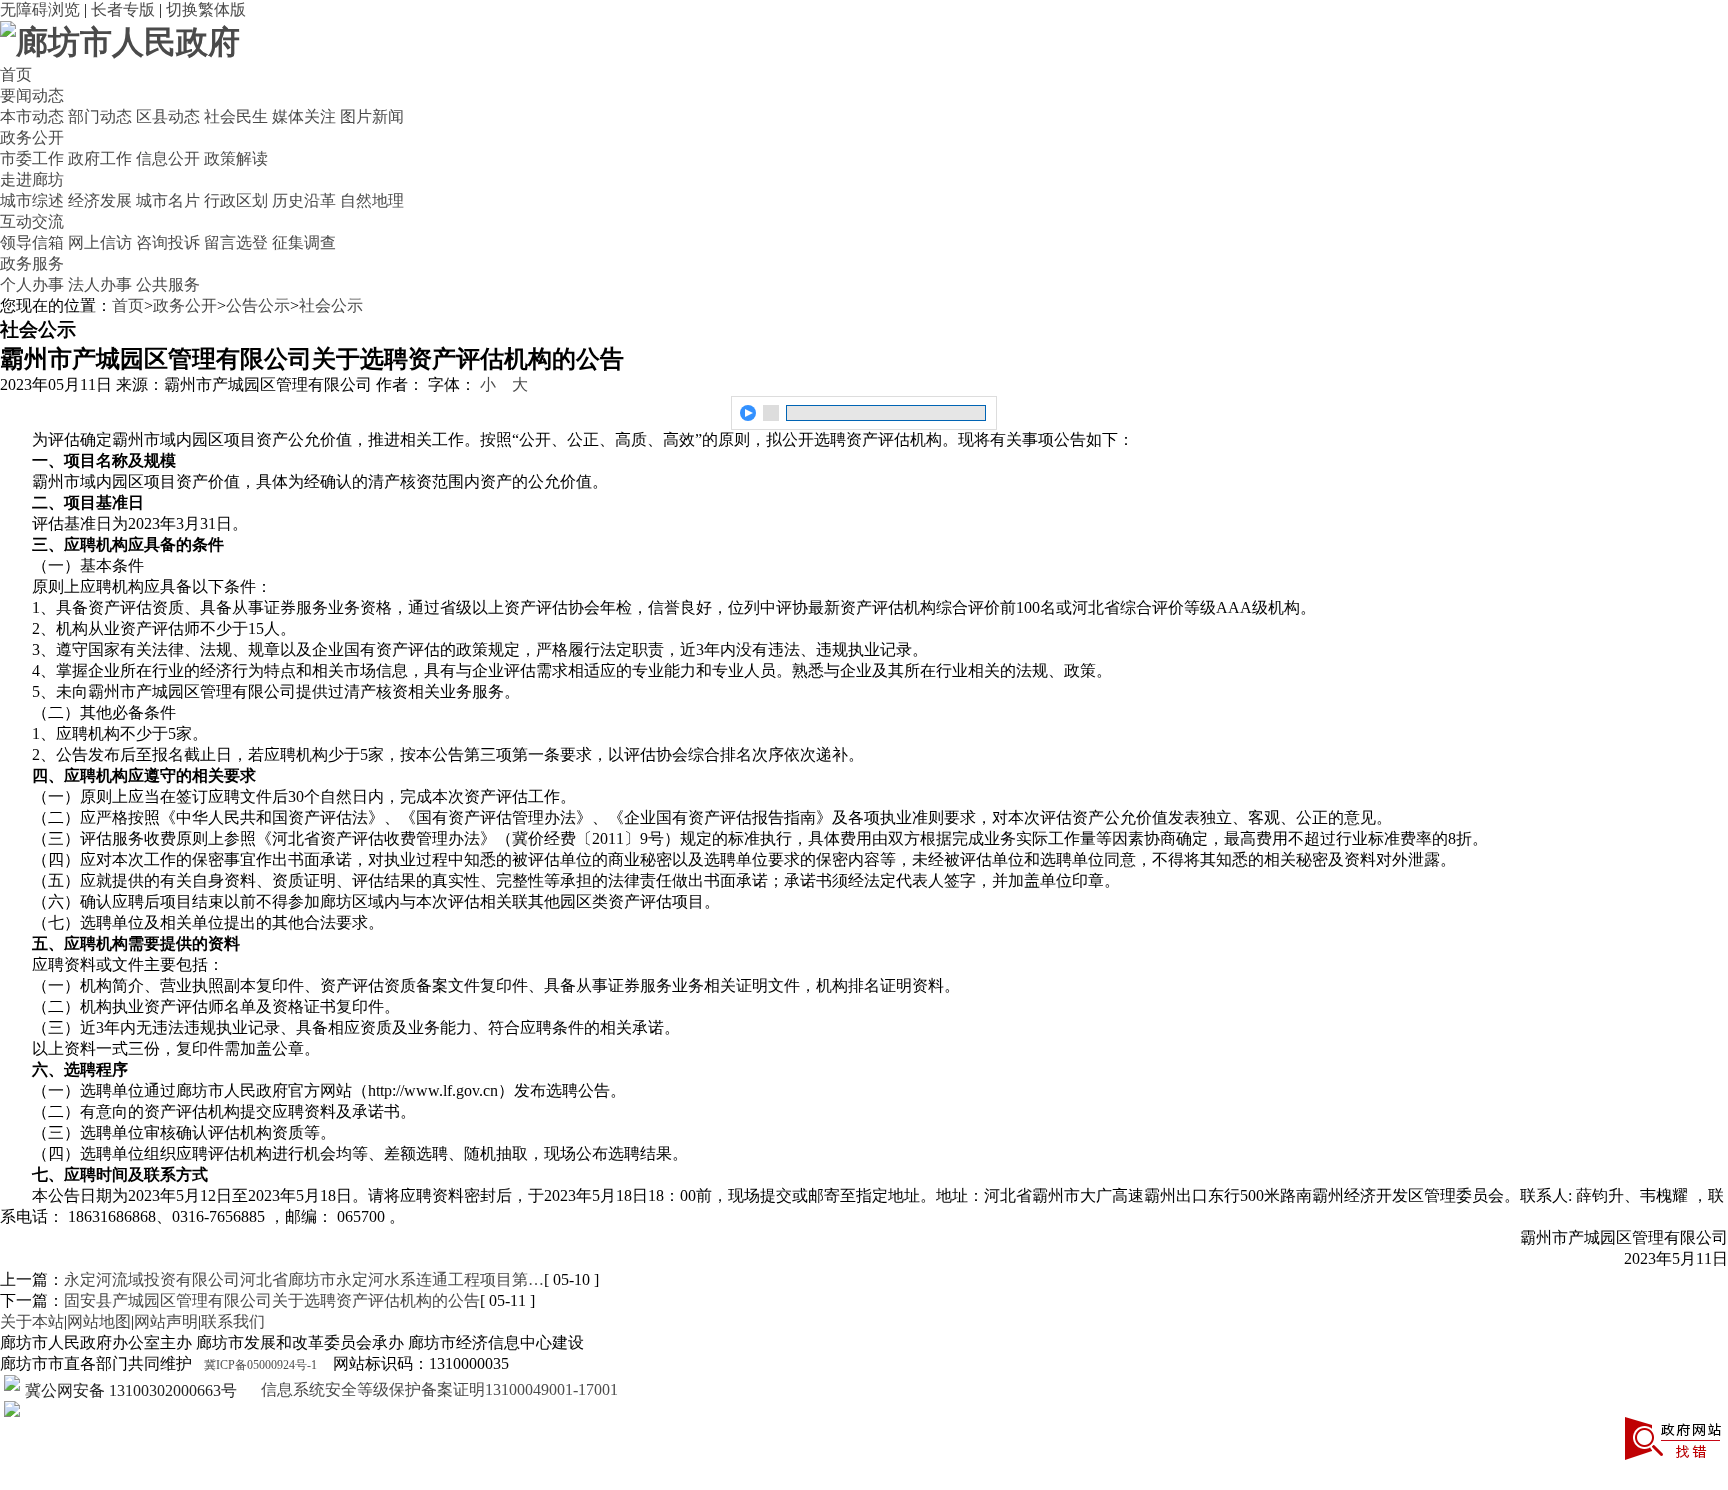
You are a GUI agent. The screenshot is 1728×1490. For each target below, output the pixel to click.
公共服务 (168, 284)
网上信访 (100, 242)
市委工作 (32, 158)
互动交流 (32, 221)
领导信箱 (32, 242)
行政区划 (236, 200)
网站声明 (166, 1321)
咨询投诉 (168, 242)
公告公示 (258, 305)
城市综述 (32, 200)
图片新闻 (372, 116)
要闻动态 (32, 95)
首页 (16, 74)
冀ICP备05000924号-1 (260, 1365)
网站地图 (99, 1321)
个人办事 (32, 284)
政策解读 (236, 158)
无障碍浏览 (40, 9)
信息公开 (168, 158)
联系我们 (233, 1321)
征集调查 (304, 242)
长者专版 (123, 9)
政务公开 (32, 137)
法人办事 (100, 284)
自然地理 (372, 200)
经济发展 (100, 200)
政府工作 (100, 158)
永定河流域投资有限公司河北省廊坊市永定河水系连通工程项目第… (304, 1279)
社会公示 (331, 305)
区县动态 (168, 116)
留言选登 (236, 242)
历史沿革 (304, 200)
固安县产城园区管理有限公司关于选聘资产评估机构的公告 (272, 1300)
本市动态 (32, 116)
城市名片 (168, 200)
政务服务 (32, 263)
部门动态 (100, 116)
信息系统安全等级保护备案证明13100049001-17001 (437, 1389)
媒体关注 (304, 116)
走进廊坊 (32, 179)
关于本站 (32, 1321)
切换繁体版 (206, 9)
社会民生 (236, 116)
